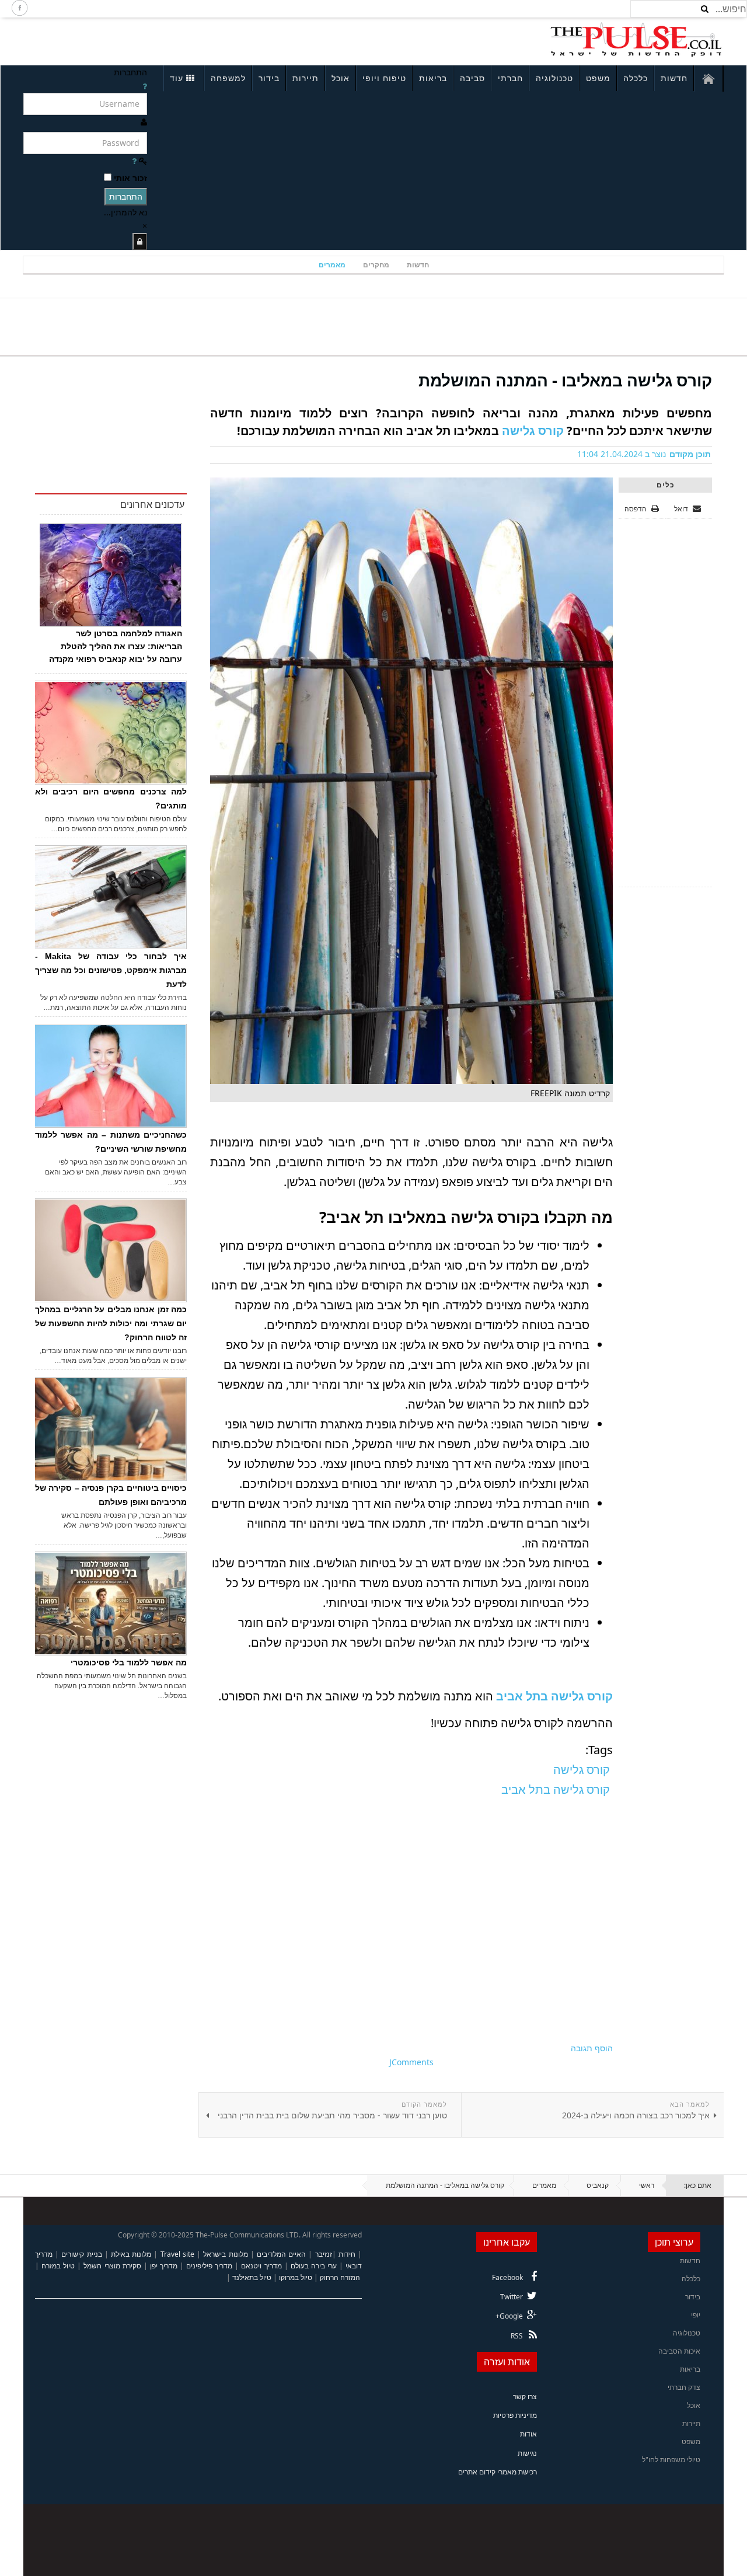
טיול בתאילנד (252, 2277)
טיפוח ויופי (384, 78)
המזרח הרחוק (340, 2277)
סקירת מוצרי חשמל (112, 2266)
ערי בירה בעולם (314, 2266)
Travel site (177, 2254)
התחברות (126, 196)
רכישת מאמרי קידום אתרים (498, 2472)
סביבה (472, 78)
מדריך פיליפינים (209, 2266)
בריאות (433, 78)
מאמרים (332, 265)
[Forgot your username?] (145, 86)
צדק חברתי (684, 2387)
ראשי (647, 2185)
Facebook (507, 2277)
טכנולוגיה (554, 78)
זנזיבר (324, 2254)
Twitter (512, 2297)
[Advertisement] (179, 40)
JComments (411, 2062)
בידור (269, 78)
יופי (696, 2315)
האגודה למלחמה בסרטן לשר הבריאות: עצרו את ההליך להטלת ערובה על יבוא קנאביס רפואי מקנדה (116, 646)
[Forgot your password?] (134, 161)
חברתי (510, 78)
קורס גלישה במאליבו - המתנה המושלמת (565, 380)
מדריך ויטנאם (261, 2266)
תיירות (306, 78)
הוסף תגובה (592, 2048)
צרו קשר (525, 2397)
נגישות (527, 2453)
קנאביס (598, 2185)
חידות (347, 2254)
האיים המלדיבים (281, 2254)
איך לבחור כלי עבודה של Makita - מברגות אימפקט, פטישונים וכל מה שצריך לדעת (111, 970)
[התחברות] (140, 241)
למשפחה (228, 78)
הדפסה (636, 509)
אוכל (341, 78)
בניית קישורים (81, 2254)
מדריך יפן (164, 2266)
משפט (598, 78)
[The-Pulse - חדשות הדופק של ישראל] (636, 40)
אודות (528, 2434)
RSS (517, 2336)
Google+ (509, 2316)
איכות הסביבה (679, 2351)
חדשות (674, 78)
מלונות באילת (131, 2254)
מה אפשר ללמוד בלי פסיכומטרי (129, 1662)
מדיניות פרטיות (515, 2415)
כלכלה (636, 78)
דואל (682, 509)
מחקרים (376, 265)
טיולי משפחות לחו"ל (671, 2460)
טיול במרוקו (296, 2277)
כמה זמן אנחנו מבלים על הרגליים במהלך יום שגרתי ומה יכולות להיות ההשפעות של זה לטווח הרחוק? (111, 1323)
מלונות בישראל (225, 2254)
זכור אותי (130, 178)
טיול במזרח (58, 2266)
